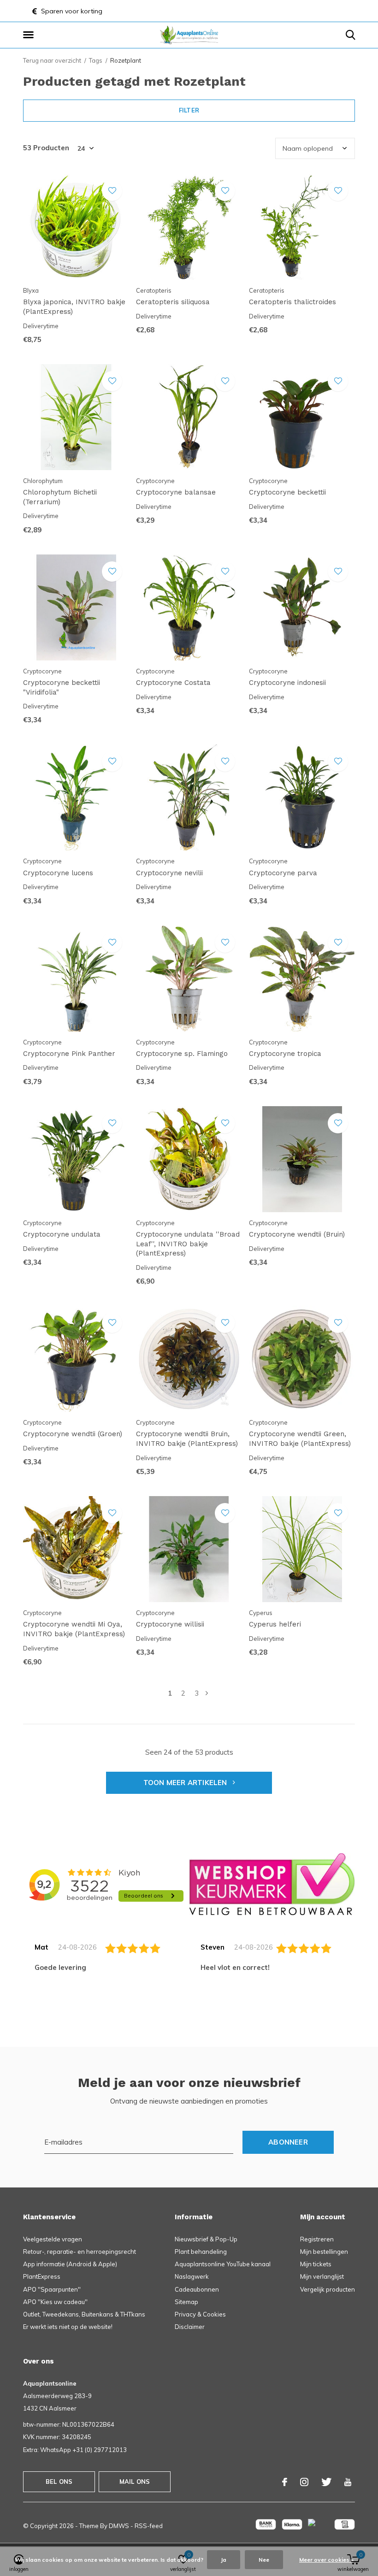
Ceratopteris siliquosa (173, 302)
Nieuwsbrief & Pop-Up (206, 2239)
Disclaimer (190, 2327)
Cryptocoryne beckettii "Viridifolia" (62, 687)
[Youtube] (348, 2482)
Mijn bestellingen (324, 2252)
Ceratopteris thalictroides (292, 302)
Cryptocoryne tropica (285, 1054)
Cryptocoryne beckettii (287, 492)
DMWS (119, 2526)
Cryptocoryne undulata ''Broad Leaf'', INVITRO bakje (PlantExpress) (188, 1244)
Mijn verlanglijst (322, 2276)
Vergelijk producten (328, 2289)
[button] (30, 35)
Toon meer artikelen (186, 1783)
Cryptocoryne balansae (176, 492)
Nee (264, 2560)
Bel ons (59, 2482)
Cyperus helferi (275, 1624)
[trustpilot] (272, 1883)
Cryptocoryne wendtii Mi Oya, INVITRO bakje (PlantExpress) (74, 1629)
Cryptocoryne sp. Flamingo (182, 1054)
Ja (224, 2560)
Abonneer (288, 2142)
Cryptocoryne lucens (58, 873)
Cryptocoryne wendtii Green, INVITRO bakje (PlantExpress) (300, 1439)
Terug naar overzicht (52, 60)
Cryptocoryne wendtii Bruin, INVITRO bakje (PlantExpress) (187, 1439)
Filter (189, 110)
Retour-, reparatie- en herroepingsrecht (80, 2252)
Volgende (207, 1693)
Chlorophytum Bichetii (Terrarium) (60, 497)
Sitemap (186, 2302)
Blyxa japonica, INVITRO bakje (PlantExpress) (74, 307)
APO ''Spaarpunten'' (52, 2289)
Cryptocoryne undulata (62, 1234)
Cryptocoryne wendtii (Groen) (73, 1434)
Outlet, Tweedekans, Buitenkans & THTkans (84, 2314)
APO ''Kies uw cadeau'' (55, 2302)
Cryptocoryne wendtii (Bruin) (297, 1234)
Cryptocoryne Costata (173, 683)
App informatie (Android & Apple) (70, 2264)
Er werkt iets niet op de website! (68, 2327)
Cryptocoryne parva (283, 873)
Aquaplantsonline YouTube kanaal (223, 2264)
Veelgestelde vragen (53, 2239)
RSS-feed (149, 2526)
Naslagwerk (192, 2276)
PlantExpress (42, 2276)
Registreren (317, 2239)
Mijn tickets (316, 2264)
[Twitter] (326, 2482)
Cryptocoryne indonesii (287, 683)
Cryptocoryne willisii (170, 1624)
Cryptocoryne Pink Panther (69, 1054)
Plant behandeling (201, 2252)
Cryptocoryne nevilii (169, 873)
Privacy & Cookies (200, 2314)
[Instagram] (304, 2482)
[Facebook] (285, 2482)
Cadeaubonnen (197, 2289)
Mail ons (135, 2482)
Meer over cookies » (326, 2560)
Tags (96, 60)
